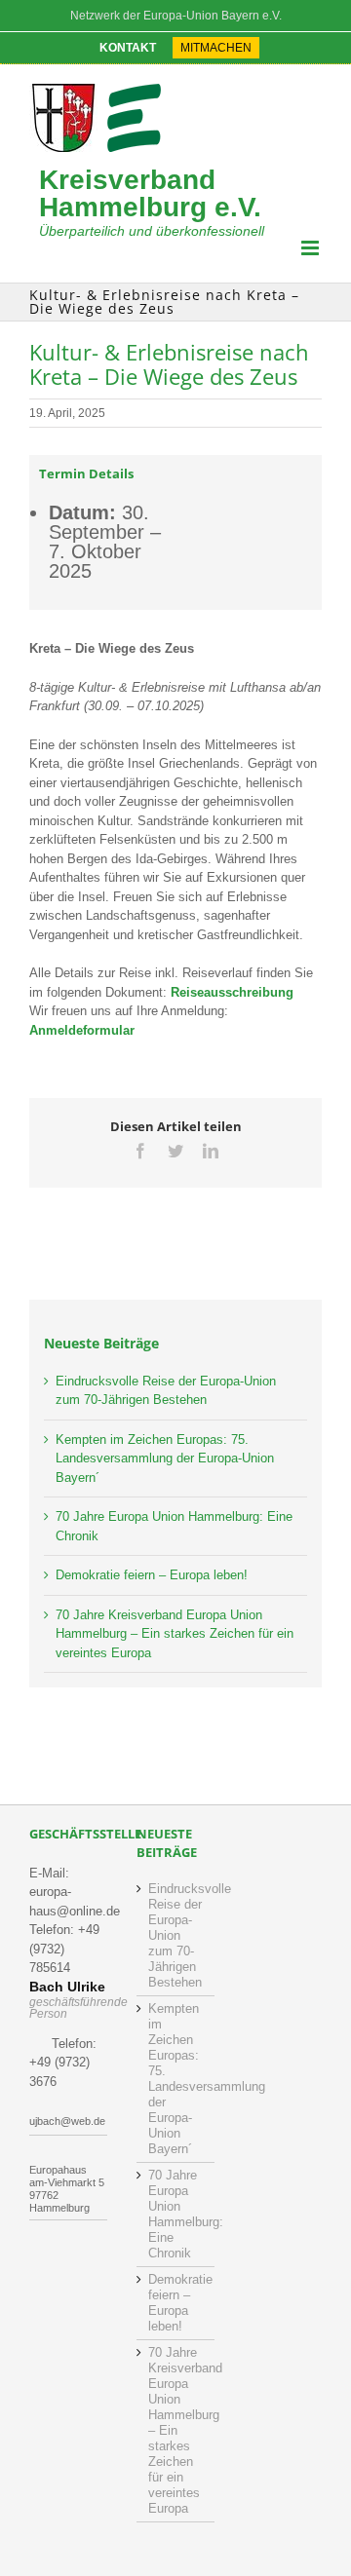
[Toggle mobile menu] (312, 248)
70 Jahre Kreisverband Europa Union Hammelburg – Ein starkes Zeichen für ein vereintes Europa (175, 1634)
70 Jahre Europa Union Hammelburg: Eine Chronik (176, 2214)
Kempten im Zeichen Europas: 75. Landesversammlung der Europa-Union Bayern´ (165, 1458)
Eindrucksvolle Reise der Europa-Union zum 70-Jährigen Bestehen (176, 1935)
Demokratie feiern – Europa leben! (152, 1575)
